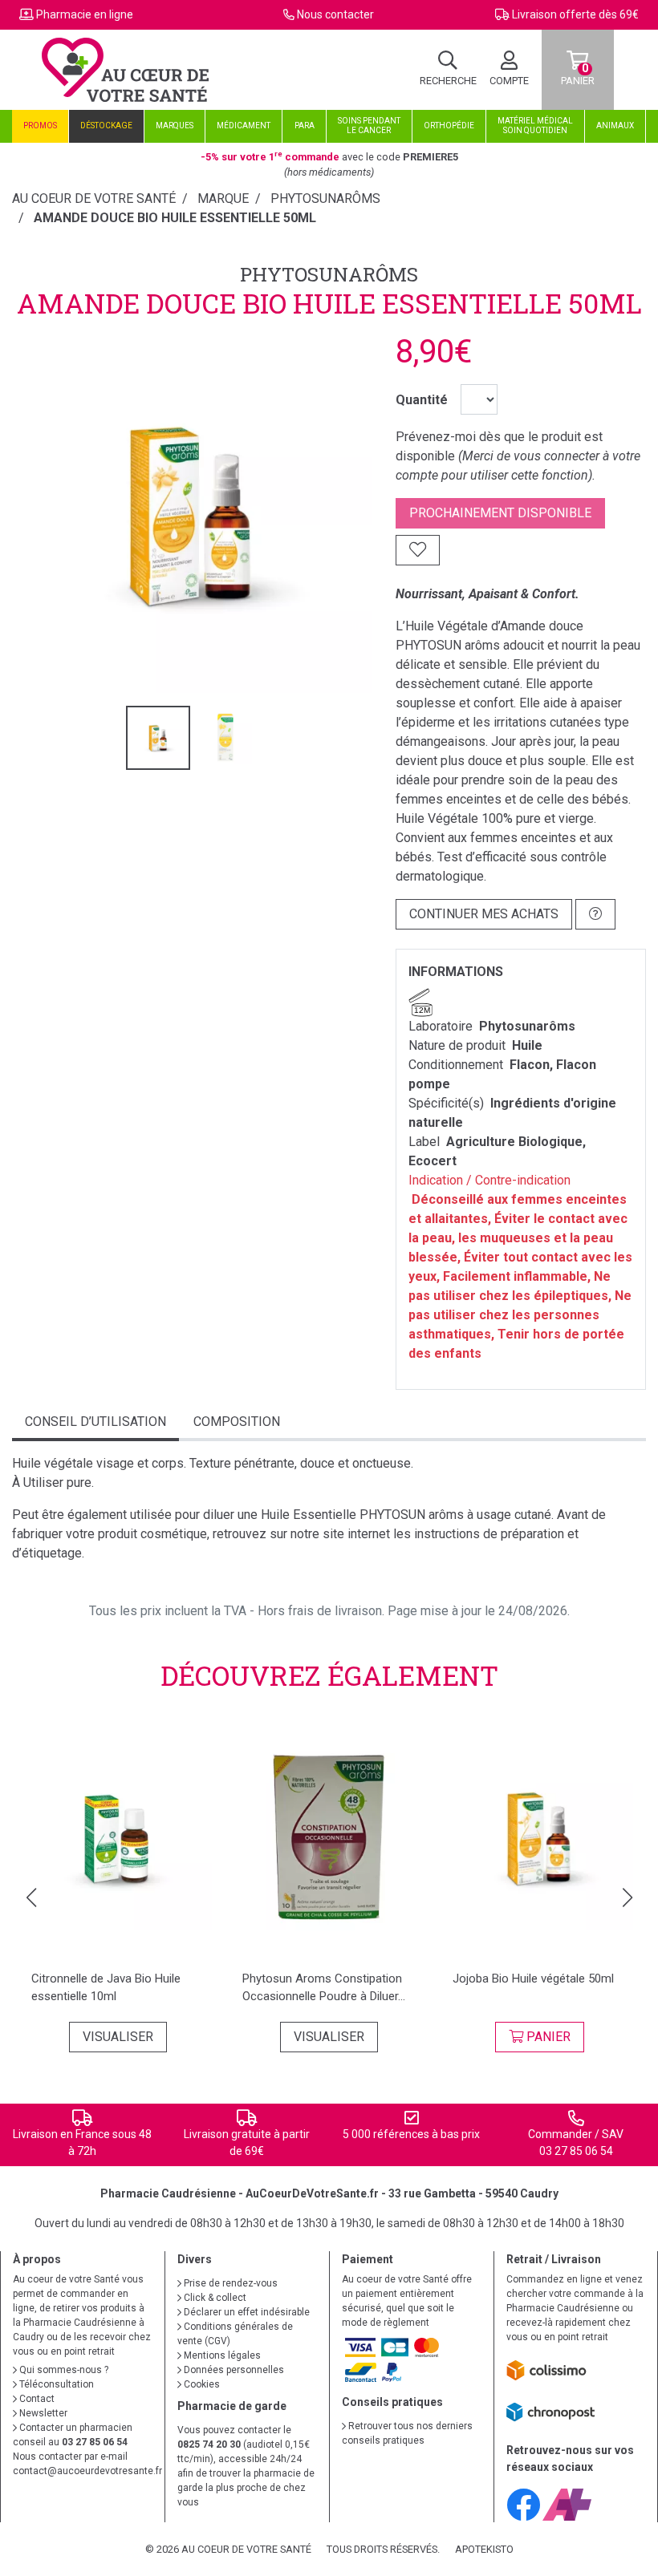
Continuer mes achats (484, 914)
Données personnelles (233, 2370)
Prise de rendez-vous (229, 2283)
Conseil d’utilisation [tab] (95, 1422)
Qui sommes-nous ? (63, 2370)
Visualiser (118, 2037)
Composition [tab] (237, 1422)
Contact (36, 2399)
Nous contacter (335, 14)
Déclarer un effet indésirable (246, 2312)
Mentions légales (221, 2355)
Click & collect (214, 2298)
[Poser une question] (595, 914)
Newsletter (42, 2413)
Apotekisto (484, 2549)
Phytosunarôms (329, 274)
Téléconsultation (55, 2384)
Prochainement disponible (500, 513)
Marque (223, 198)
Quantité (422, 400)
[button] (31, 1898)
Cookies (201, 2384)
